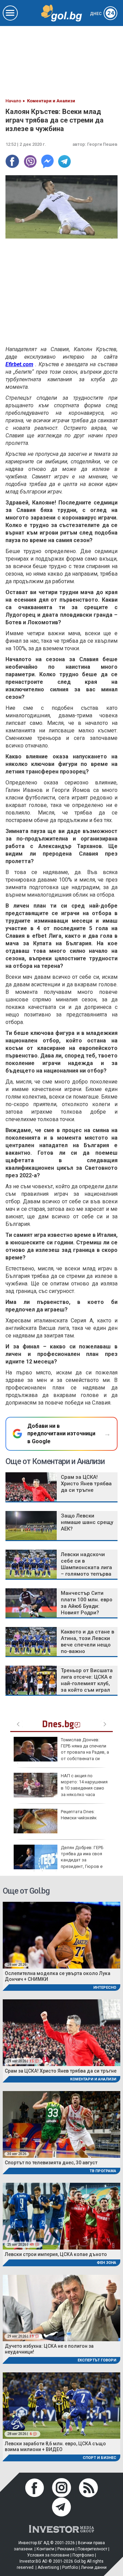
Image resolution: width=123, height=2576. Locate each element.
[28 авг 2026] (61, 1935)
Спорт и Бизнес (99, 2458)
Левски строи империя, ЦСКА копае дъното (56, 2254)
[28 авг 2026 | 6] (61, 2405)
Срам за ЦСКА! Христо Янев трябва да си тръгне (86, 1484)
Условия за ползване (48, 2555)
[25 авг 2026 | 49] (61, 2216)
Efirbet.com (19, 364)
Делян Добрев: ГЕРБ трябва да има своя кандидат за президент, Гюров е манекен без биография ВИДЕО (59, 1860)
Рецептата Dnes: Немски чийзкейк (79, 1815)
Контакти (45, 2549)
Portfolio (70, 2567)
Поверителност (92, 2549)
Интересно (105, 1988)
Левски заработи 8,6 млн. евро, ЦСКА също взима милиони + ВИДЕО (55, 2446)
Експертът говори (97, 2360)
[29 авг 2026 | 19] (61, 2308)
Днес (102, 14)
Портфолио (83, 2555)
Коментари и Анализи (93, 2079)
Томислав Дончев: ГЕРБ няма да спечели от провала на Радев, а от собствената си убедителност (61, 1752)
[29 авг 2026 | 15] (61, 2032)
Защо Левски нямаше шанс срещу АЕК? (87, 1522)
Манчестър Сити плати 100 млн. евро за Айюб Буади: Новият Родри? (87, 1603)
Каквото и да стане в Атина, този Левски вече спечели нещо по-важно (87, 1642)
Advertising (48, 2567)
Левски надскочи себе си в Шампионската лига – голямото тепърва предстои (86, 1567)
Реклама (66, 2549)
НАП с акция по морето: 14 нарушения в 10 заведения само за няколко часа (84, 1785)
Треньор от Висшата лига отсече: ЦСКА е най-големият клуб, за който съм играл (87, 1680)
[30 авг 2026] (61, 2124)
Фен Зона (106, 2263)
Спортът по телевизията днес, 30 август (51, 2163)
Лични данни (94, 2567)
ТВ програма (103, 2171)
